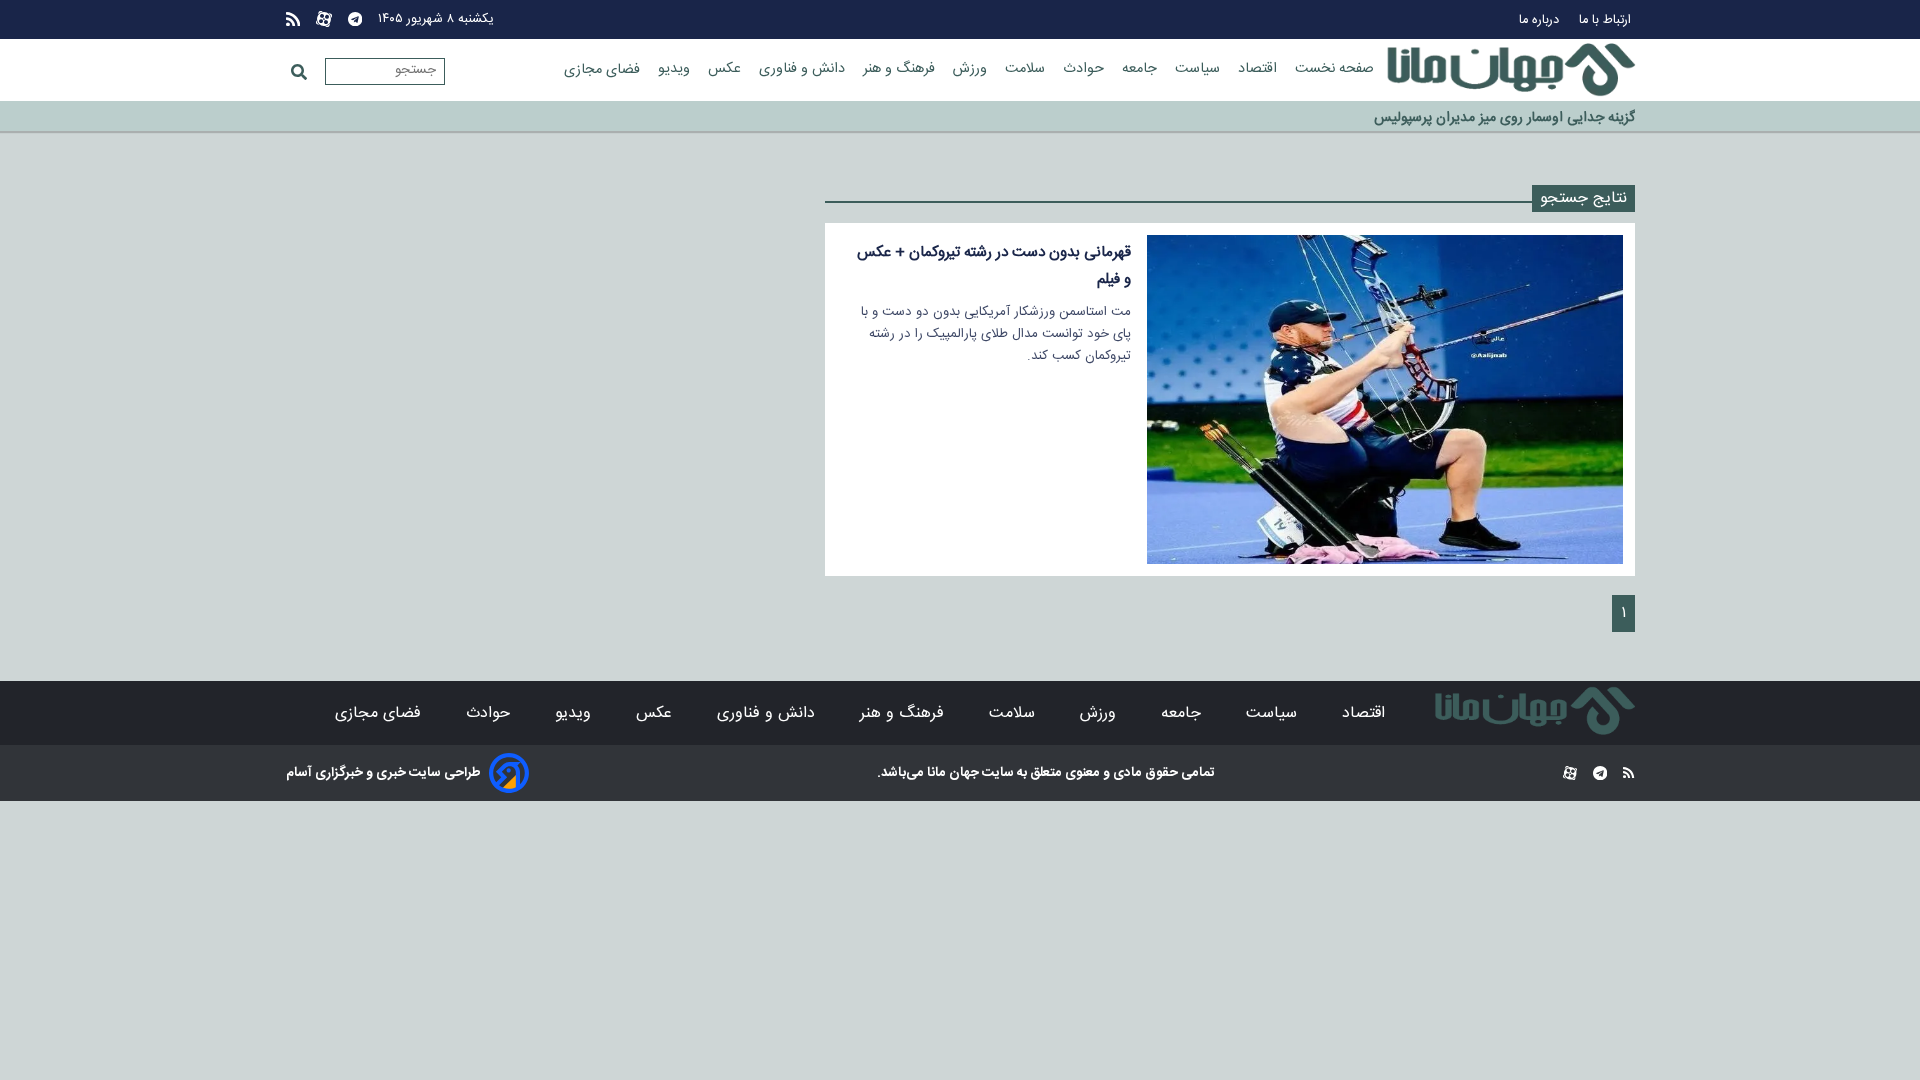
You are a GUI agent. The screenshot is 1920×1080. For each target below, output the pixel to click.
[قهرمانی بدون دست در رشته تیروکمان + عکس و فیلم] (1384, 399)
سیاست (1199, 69)
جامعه (1141, 69)
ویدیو (676, 69)
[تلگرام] (355, 19)
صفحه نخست (1334, 69)
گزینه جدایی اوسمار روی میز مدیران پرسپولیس (1504, 118)
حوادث (1085, 69)
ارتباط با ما (1607, 20)
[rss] (293, 19)
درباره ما (1541, 20)
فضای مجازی (604, 70)
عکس (726, 69)
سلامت (1027, 69)
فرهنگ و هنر (901, 69)
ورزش (972, 69)
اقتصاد (1259, 69)
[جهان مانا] (1511, 70)
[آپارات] (324, 19)
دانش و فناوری (804, 69)
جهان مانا (951, 773)
